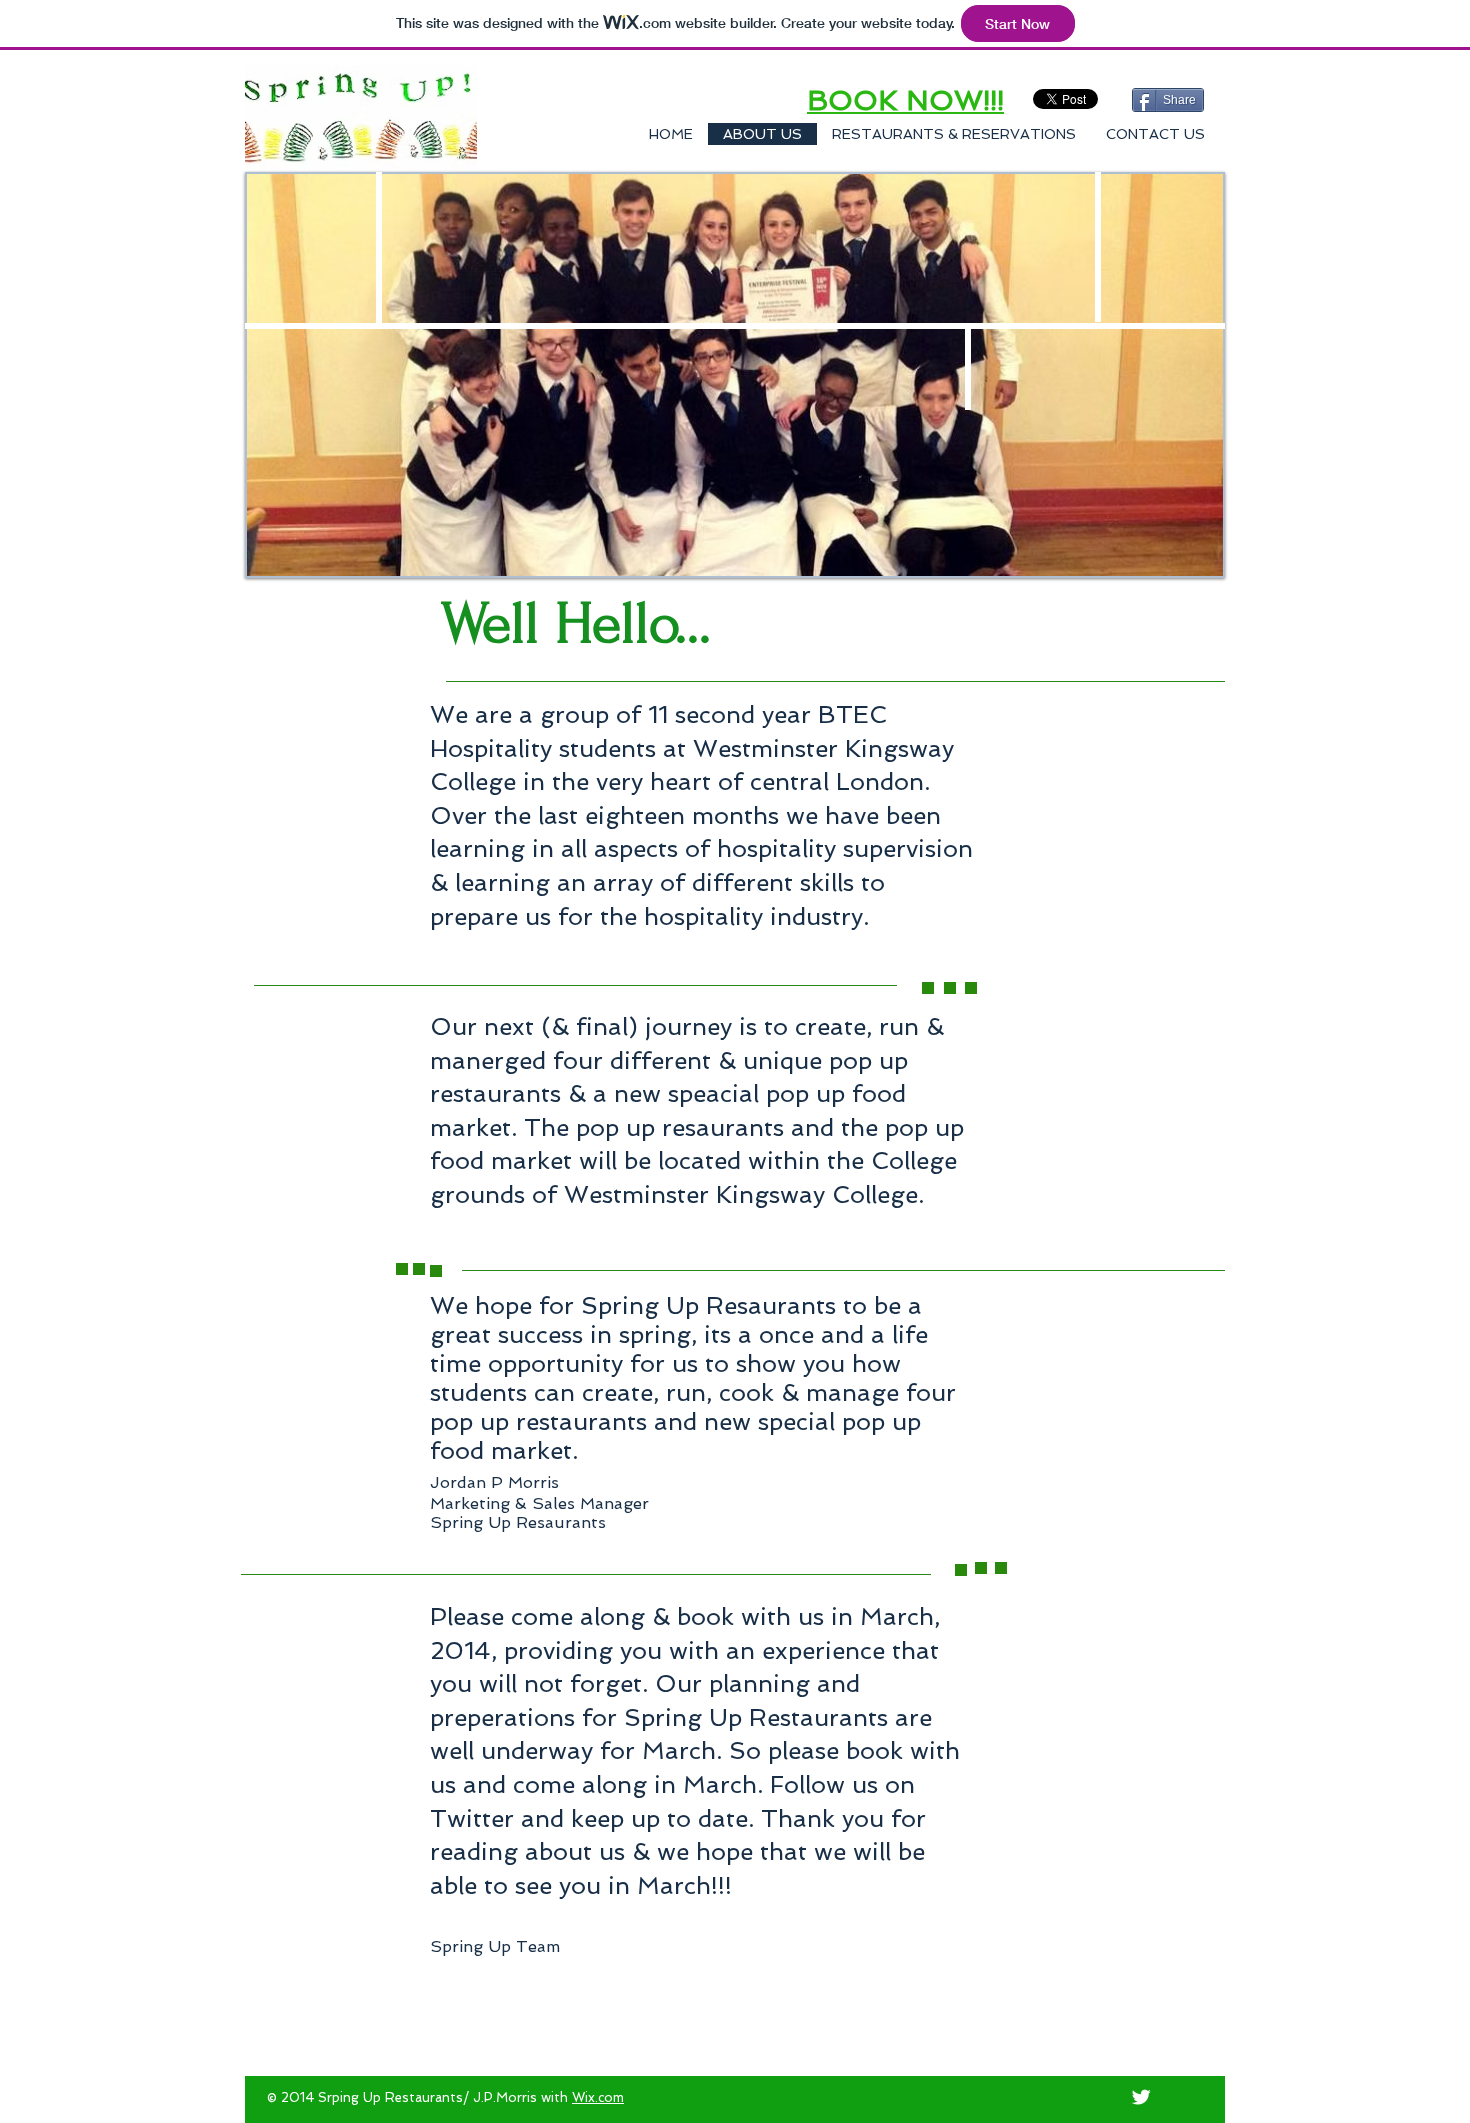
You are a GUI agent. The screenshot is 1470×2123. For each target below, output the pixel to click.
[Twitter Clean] (1141, 2097)
